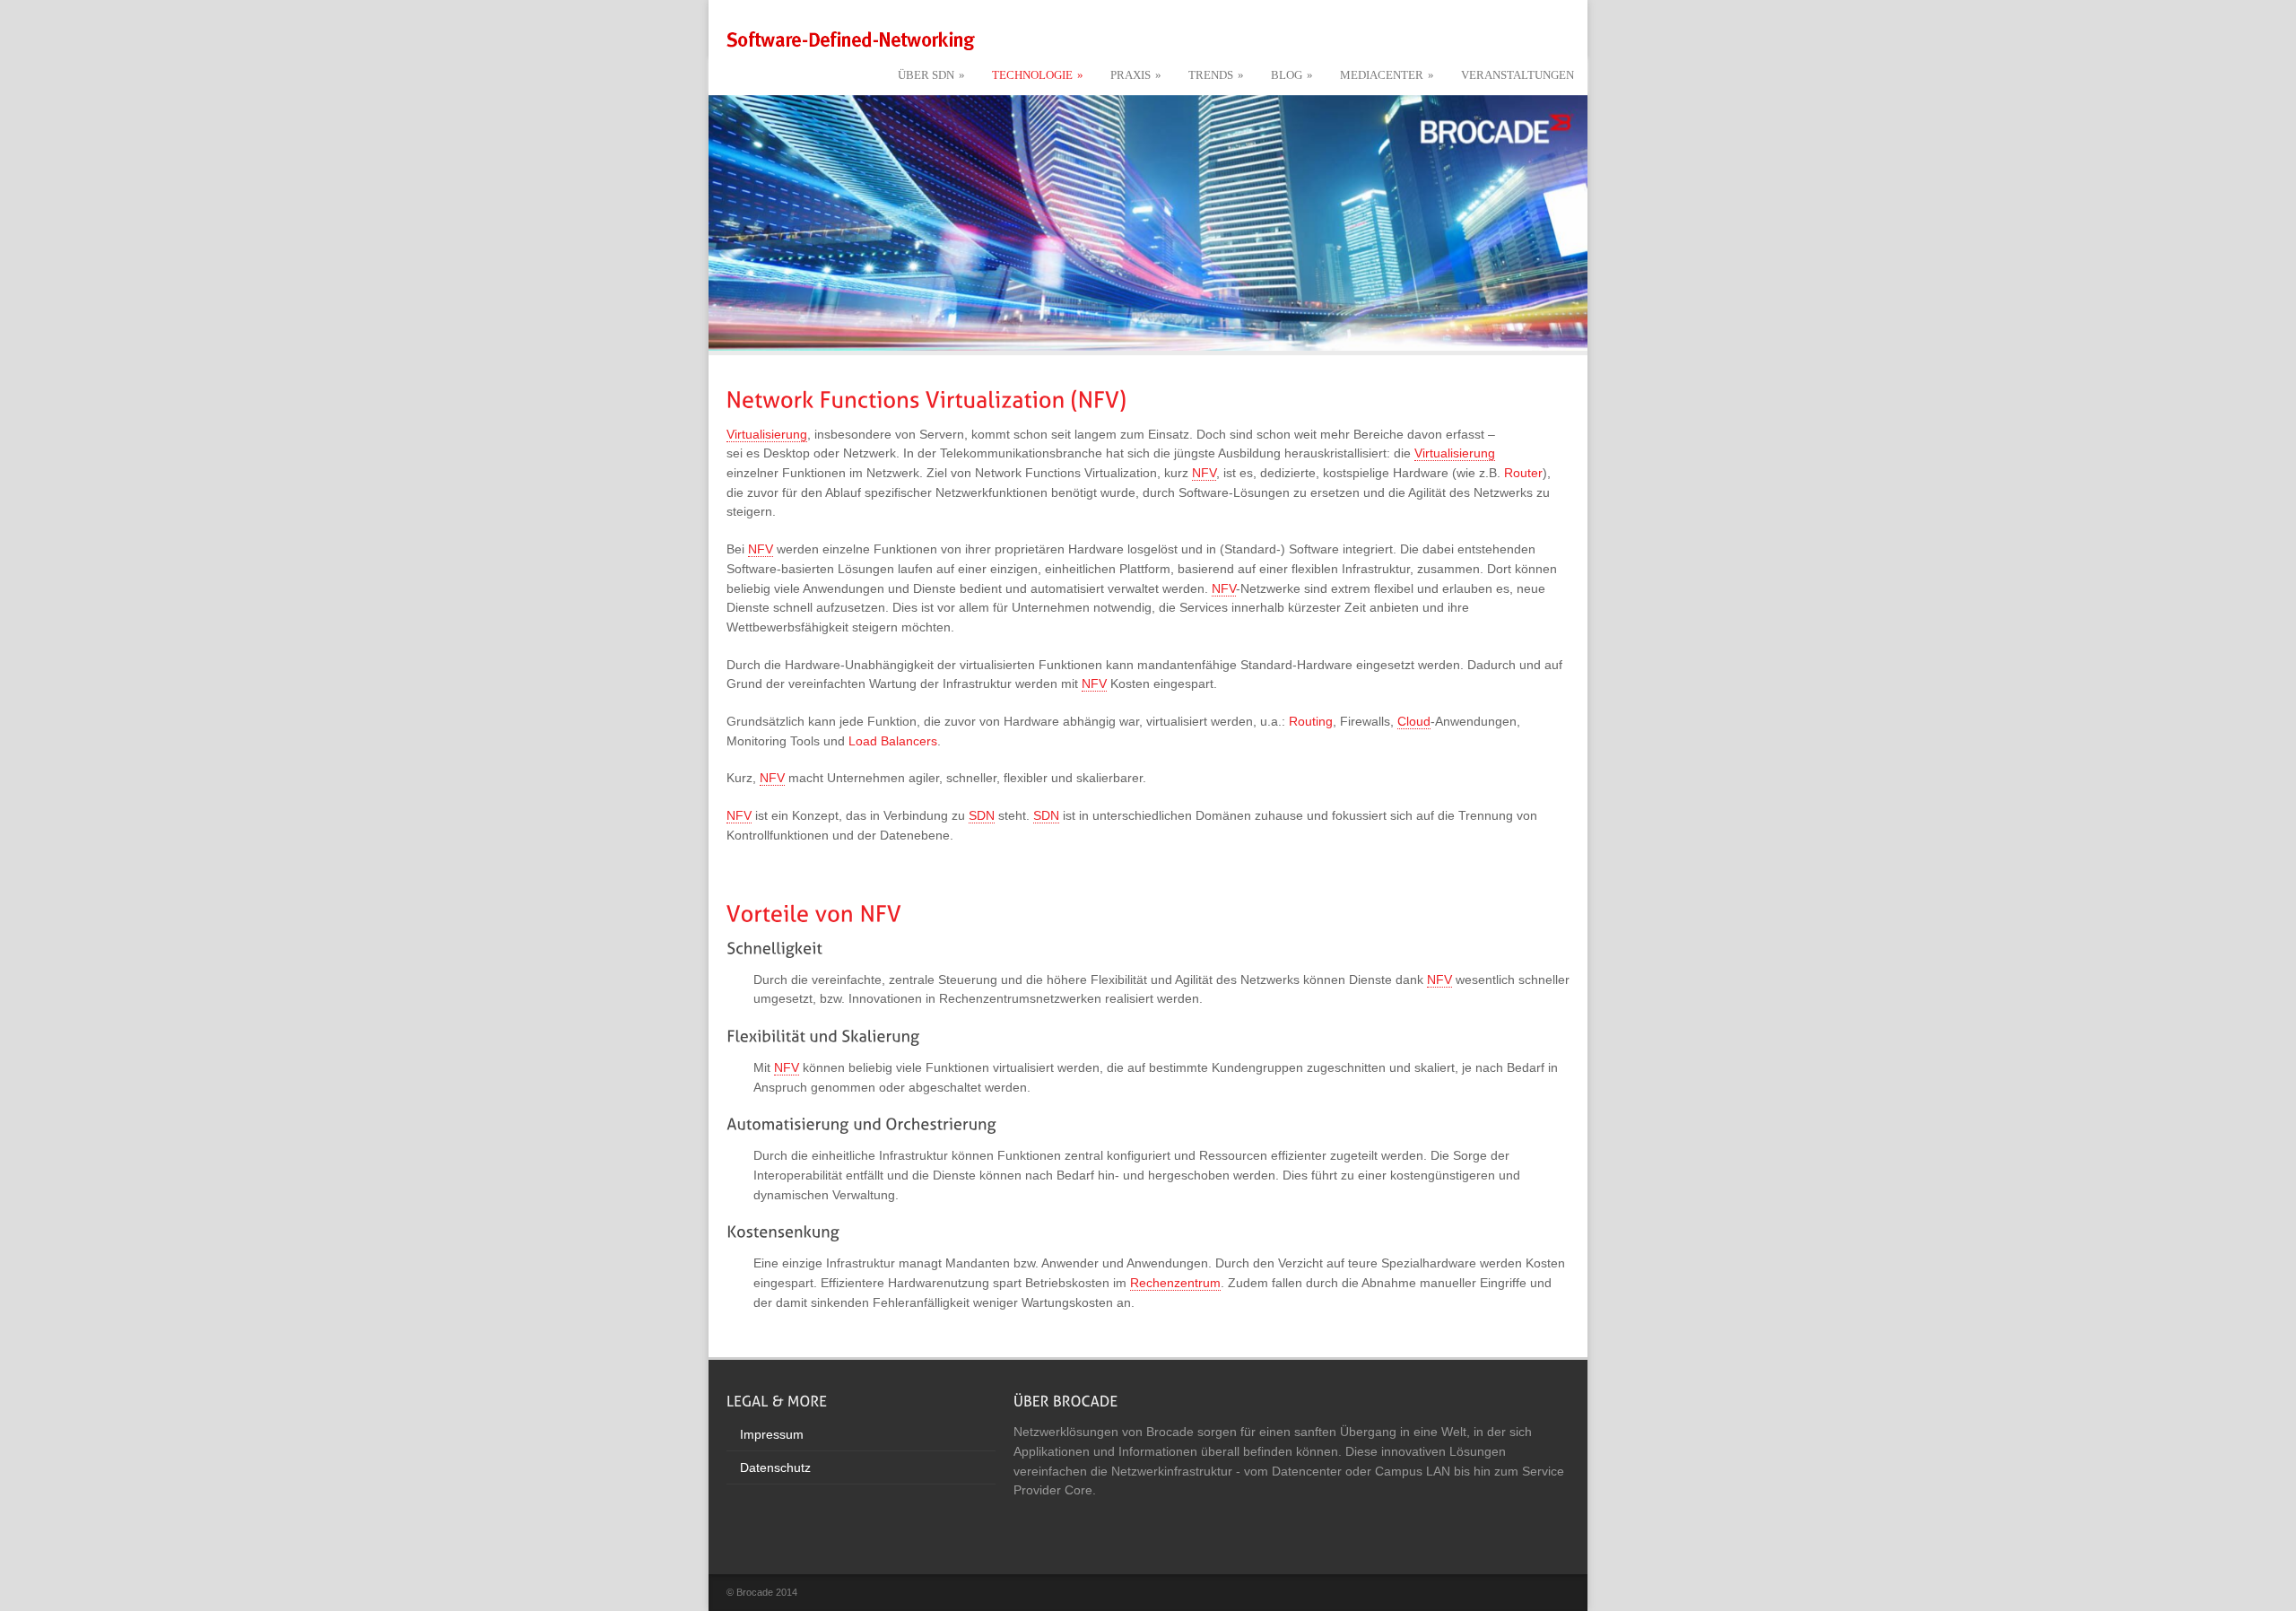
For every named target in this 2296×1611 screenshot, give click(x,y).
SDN (982, 815)
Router (1523, 473)
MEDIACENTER (1387, 75)
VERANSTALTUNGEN (1518, 75)
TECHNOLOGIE (1038, 75)
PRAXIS (1136, 75)
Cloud (1414, 721)
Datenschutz (775, 1467)
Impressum (772, 1434)
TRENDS (1216, 75)
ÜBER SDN (931, 75)
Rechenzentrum (1175, 1283)
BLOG (1292, 75)
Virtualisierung (767, 434)
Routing (1311, 721)
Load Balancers (893, 741)
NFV (1204, 473)
